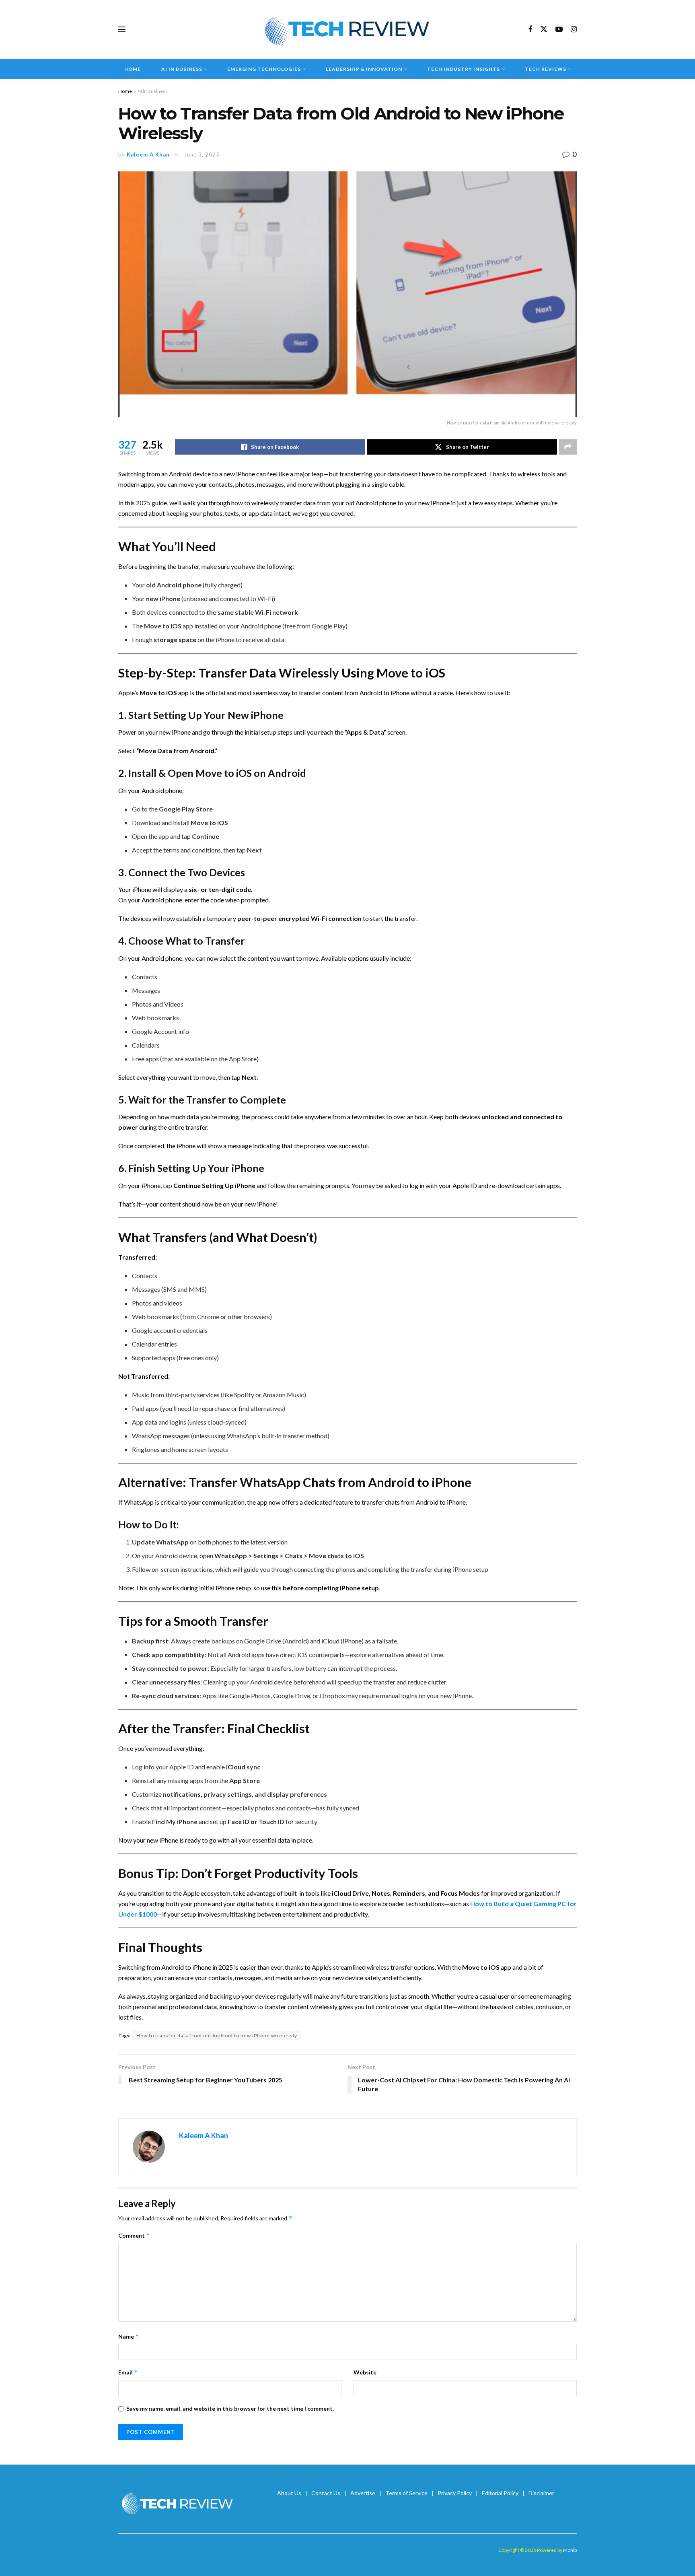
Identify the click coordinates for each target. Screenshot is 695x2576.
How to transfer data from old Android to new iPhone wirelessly (217, 2035)
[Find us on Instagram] (574, 30)
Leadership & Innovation (364, 69)
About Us (289, 2493)
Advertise (363, 2493)
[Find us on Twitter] (544, 29)
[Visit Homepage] (348, 29)
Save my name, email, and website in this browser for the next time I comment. (230, 2408)
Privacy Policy (455, 2493)
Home (133, 69)
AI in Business (182, 69)
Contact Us (326, 2493)
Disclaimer (541, 2493)
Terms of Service (406, 2493)
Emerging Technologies (264, 69)
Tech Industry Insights (464, 69)
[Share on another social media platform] (568, 447)
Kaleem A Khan (148, 154)
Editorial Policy (500, 2493)
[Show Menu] (122, 29)
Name (129, 2336)
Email (128, 2372)
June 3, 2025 (202, 154)
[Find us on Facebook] (530, 30)
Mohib (570, 2550)
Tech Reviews (546, 69)
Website (365, 2372)
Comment (134, 2235)
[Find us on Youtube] (559, 30)
